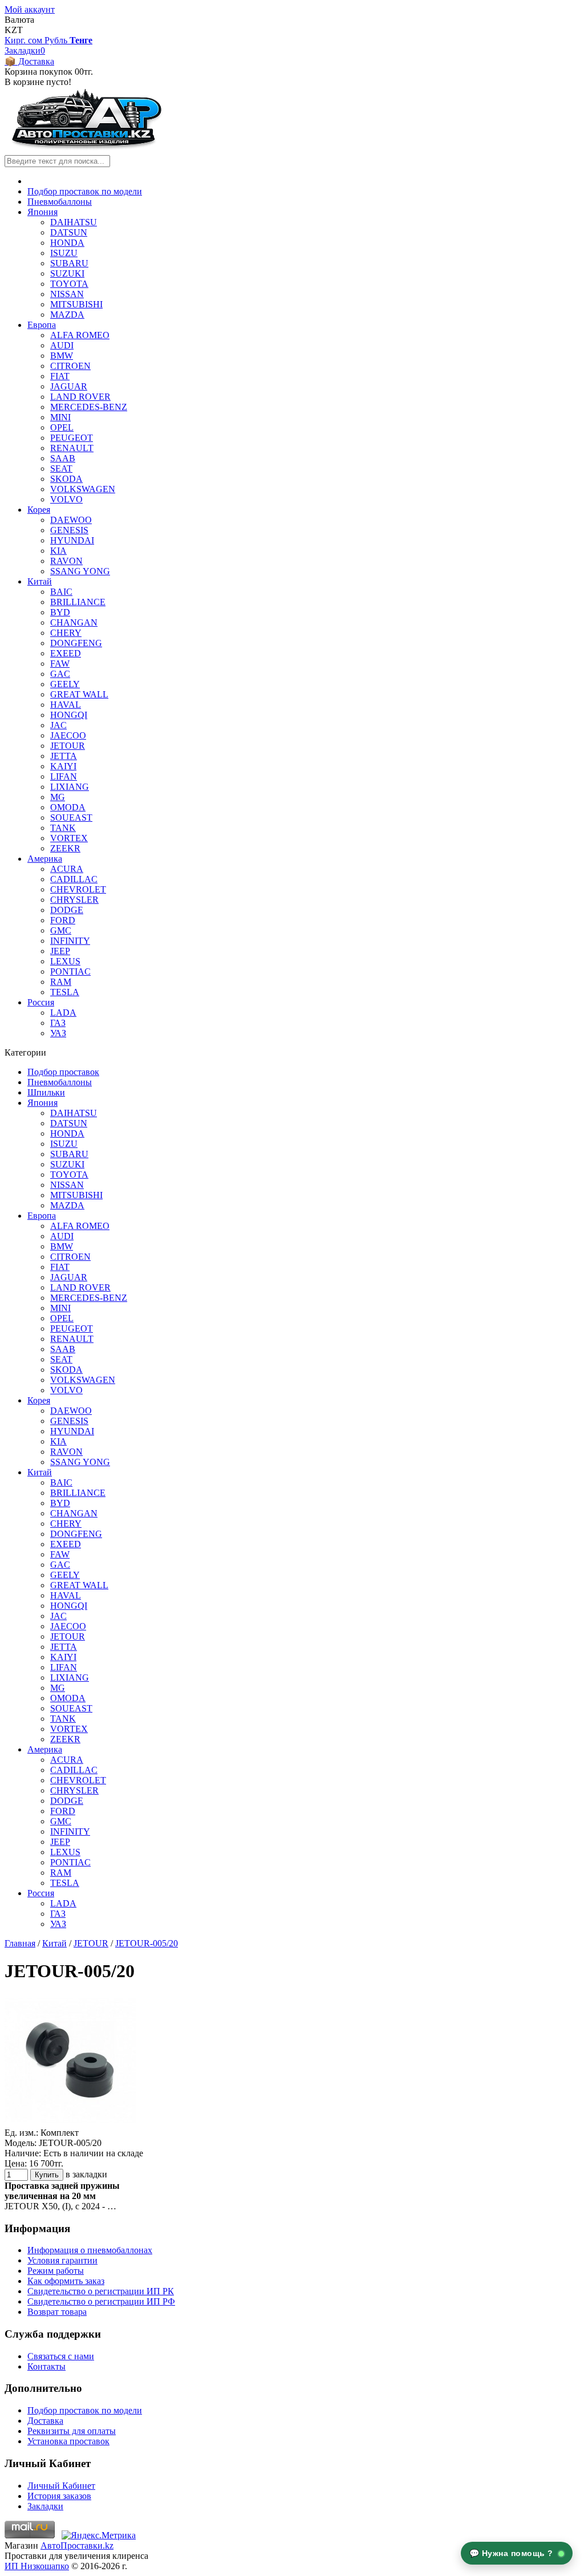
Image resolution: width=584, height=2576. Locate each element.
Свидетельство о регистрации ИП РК (101, 2291)
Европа (42, 325)
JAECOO (68, 735)
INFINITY (70, 941)
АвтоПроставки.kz (77, 2545)
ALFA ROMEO (80, 335)
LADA (63, 1013)
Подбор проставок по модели (85, 191)
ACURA (67, 869)
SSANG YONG (80, 571)
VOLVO (66, 499)
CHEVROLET (78, 889)
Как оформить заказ (66, 2281)
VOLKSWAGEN (83, 489)
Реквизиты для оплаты (72, 2431)
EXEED (66, 653)
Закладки (45, 2506)
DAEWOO (71, 520)
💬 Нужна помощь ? (513, 2553)
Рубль (57, 40)
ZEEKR (65, 848)
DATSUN (69, 232)
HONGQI (69, 715)
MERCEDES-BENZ (89, 407)
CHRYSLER (74, 900)
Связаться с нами (61, 2356)
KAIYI (63, 766)
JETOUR (68, 746)
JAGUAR (69, 386)
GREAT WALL (79, 694)
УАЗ (58, 1033)
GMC (61, 930)
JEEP (60, 951)
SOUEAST (71, 818)
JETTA (64, 756)
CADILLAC (74, 879)
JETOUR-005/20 (147, 1943)
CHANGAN (74, 622)
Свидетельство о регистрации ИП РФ (101, 2301)
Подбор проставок (63, 1072)
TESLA (65, 992)
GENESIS (69, 530)
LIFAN (64, 776)
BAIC (61, 592)
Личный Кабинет (61, 2486)
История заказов (59, 2496)
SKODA (66, 479)
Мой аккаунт (30, 9)
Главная (20, 1943)
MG (58, 797)
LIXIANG (70, 787)
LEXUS (65, 961)
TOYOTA (69, 284)
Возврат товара (57, 2312)
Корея (39, 510)
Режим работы (56, 2271)
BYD (60, 612)
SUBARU (69, 263)
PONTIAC (70, 971)
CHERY (66, 633)
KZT (14, 30)
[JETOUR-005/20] (70, 2122)
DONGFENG (76, 643)
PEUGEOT (72, 438)
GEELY (65, 684)
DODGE (67, 910)
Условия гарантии (62, 2260)
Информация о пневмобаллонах (90, 2250)
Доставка (45, 2421)
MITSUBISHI (76, 304)
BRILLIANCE (78, 602)
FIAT (60, 376)
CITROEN (70, 366)
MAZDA (67, 315)
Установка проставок (68, 2441)
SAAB (63, 458)
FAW (60, 664)
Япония (42, 212)
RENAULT (72, 448)
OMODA (68, 807)
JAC (58, 725)
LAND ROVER (80, 397)
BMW (62, 356)
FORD (63, 920)
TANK (63, 828)
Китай (40, 581)
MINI (60, 417)
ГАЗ (58, 1023)
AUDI (62, 345)
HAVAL (66, 705)
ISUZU (64, 253)
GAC (60, 674)
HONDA (67, 243)
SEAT (61, 468)
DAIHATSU (74, 222)
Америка (45, 859)
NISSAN (67, 294)
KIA (58, 551)
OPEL (62, 427)
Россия (41, 1002)
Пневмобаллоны (60, 202)
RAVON (66, 561)
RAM (61, 982)
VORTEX (69, 838)
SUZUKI (67, 273)
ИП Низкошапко (37, 2566)
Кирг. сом (25, 40)
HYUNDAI (72, 540)
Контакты (46, 2366)
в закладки (86, 2174)
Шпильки (46, 1092)
